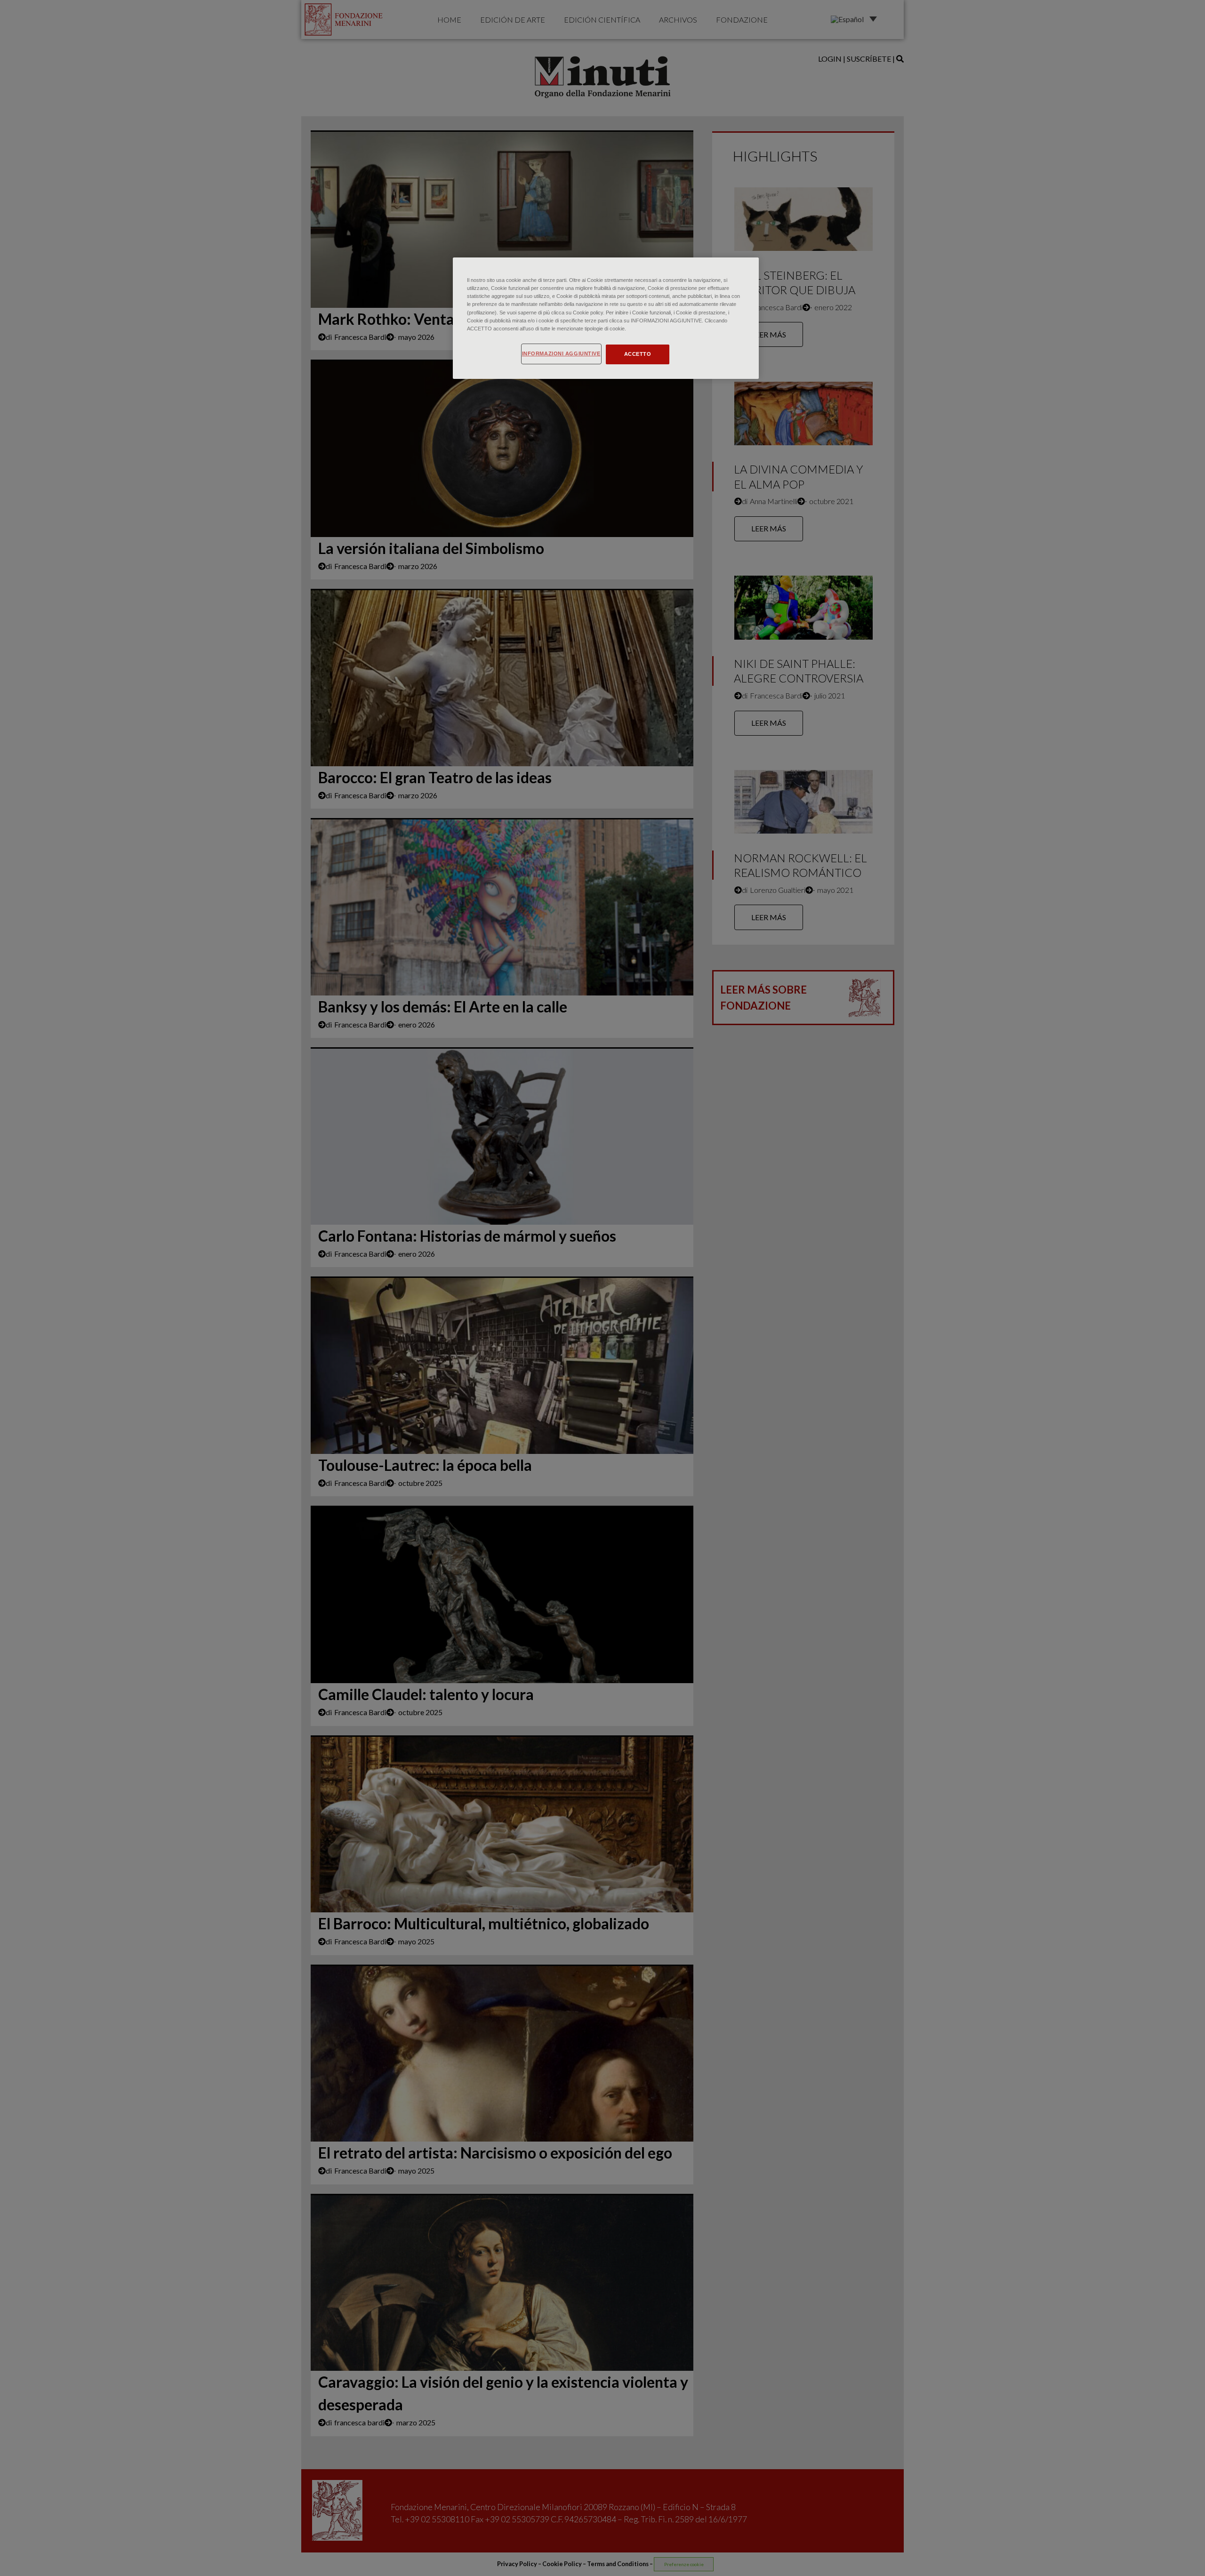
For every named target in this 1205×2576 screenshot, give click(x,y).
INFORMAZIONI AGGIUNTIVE (561, 353)
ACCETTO (638, 354)
